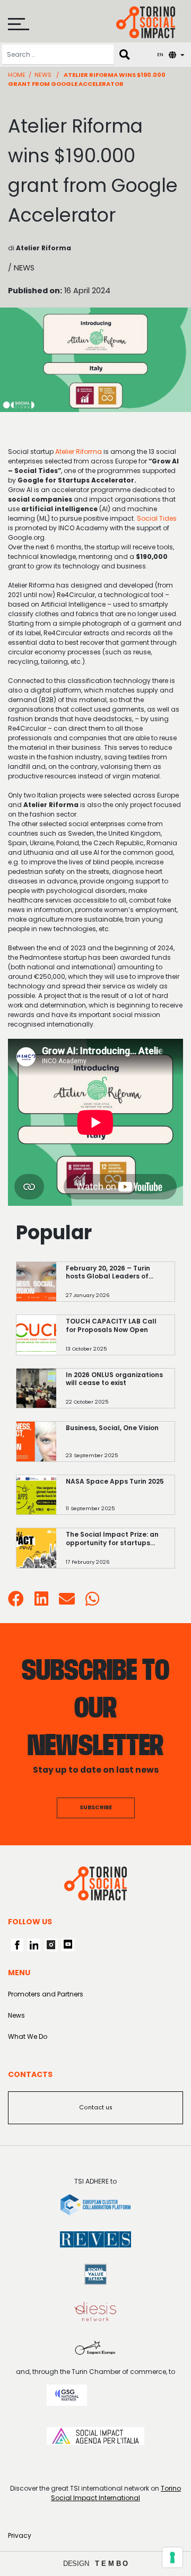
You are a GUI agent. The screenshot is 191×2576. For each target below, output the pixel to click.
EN (160, 54)
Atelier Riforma (79, 452)
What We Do (28, 2036)
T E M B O (112, 2564)
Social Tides (157, 518)
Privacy (20, 2535)
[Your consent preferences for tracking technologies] (172, 2557)
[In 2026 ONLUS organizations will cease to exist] (116, 1393)
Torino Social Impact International (116, 2493)
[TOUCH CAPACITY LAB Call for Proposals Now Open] (116, 1340)
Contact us (96, 2108)
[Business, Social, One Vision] (116, 1447)
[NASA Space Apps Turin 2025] (116, 1500)
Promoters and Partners (46, 1994)
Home (17, 75)
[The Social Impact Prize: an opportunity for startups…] (116, 1553)
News (43, 75)
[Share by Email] (67, 1602)
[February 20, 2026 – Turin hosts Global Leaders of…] (116, 1287)
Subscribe (96, 1807)
